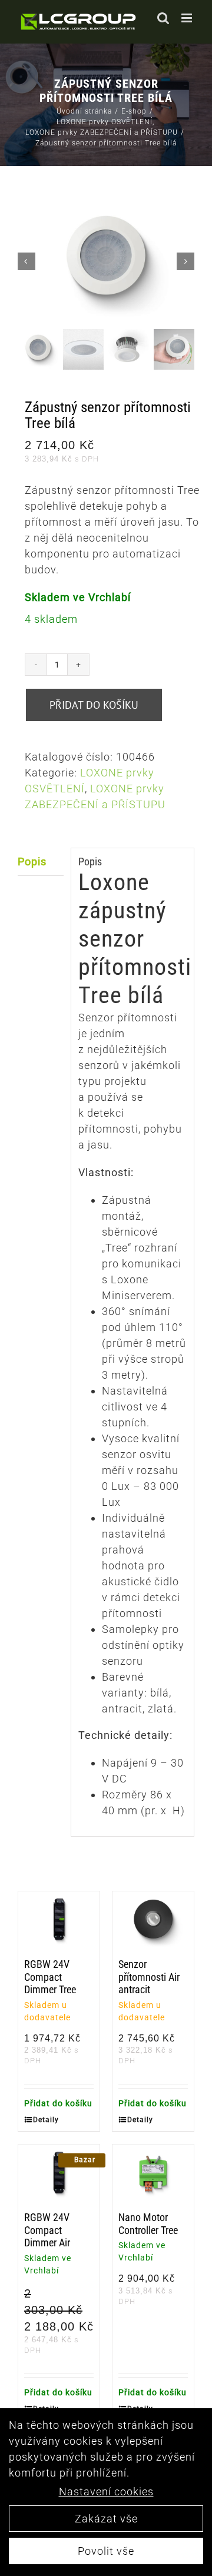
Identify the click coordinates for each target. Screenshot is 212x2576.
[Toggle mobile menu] (188, 18)
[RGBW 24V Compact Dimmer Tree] (59, 1922)
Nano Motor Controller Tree (148, 2224)
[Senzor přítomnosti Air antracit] (153, 1922)
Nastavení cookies (106, 2492)
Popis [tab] (32, 862)
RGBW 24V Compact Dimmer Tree (50, 1977)
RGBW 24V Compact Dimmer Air (47, 2230)
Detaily (46, 2120)
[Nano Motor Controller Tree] (153, 2175)
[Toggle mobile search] (163, 18)
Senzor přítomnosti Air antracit (149, 1977)
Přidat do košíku (94, 705)
